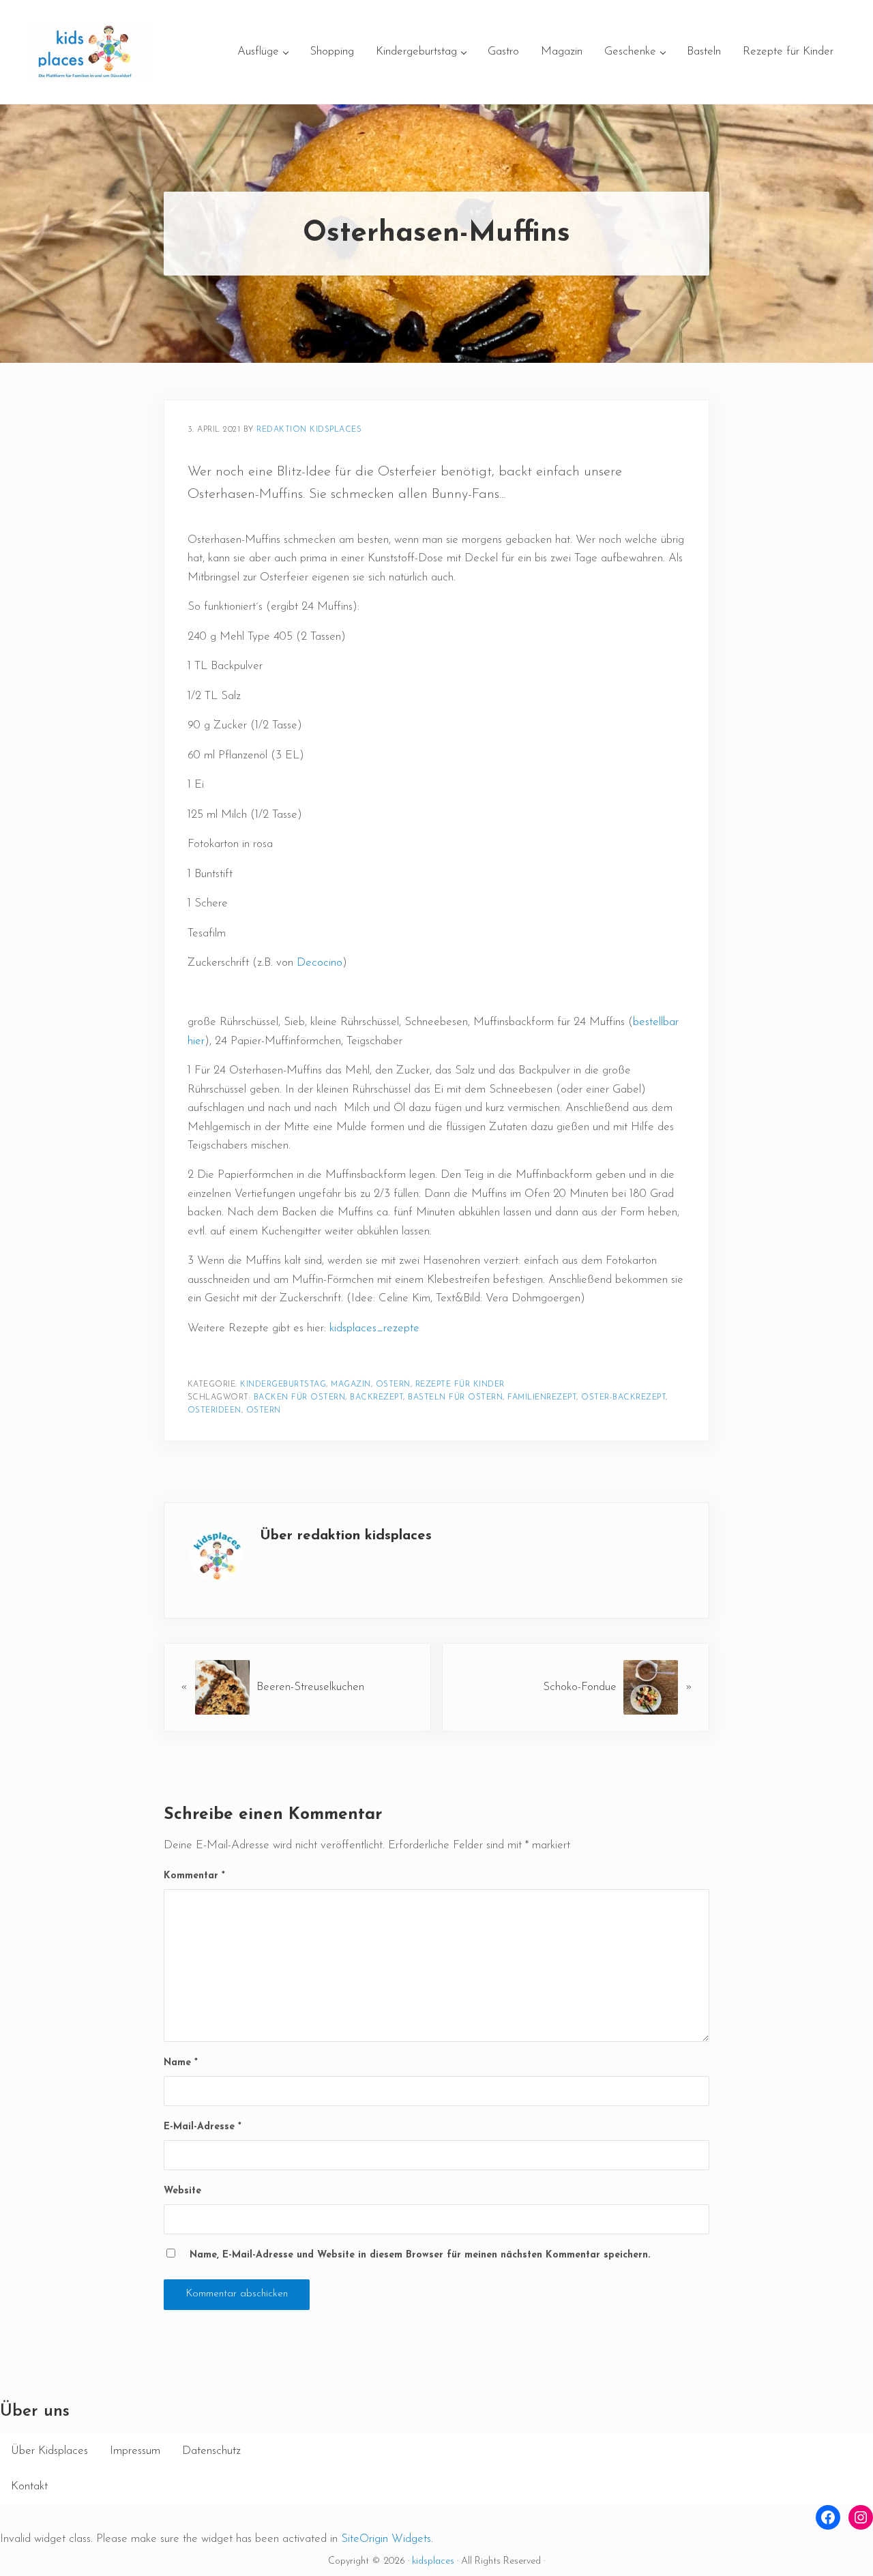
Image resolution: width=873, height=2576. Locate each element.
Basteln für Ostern (455, 1397)
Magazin (351, 1385)
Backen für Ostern (300, 1397)
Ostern (393, 1385)
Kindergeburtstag (283, 1385)
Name (181, 2063)
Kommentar (194, 1876)
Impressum (135, 2451)
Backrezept (376, 1397)
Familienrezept (542, 1397)
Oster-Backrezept (623, 1397)
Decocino (320, 963)
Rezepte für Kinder (460, 1385)
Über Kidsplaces (49, 2451)
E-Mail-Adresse (203, 2127)
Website (182, 2191)
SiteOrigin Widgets (386, 2539)
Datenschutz (211, 2451)
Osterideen (214, 1410)
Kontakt (29, 2486)
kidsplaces (433, 2561)
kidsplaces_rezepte (373, 1328)
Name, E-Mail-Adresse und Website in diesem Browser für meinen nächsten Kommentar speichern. (420, 2255)
